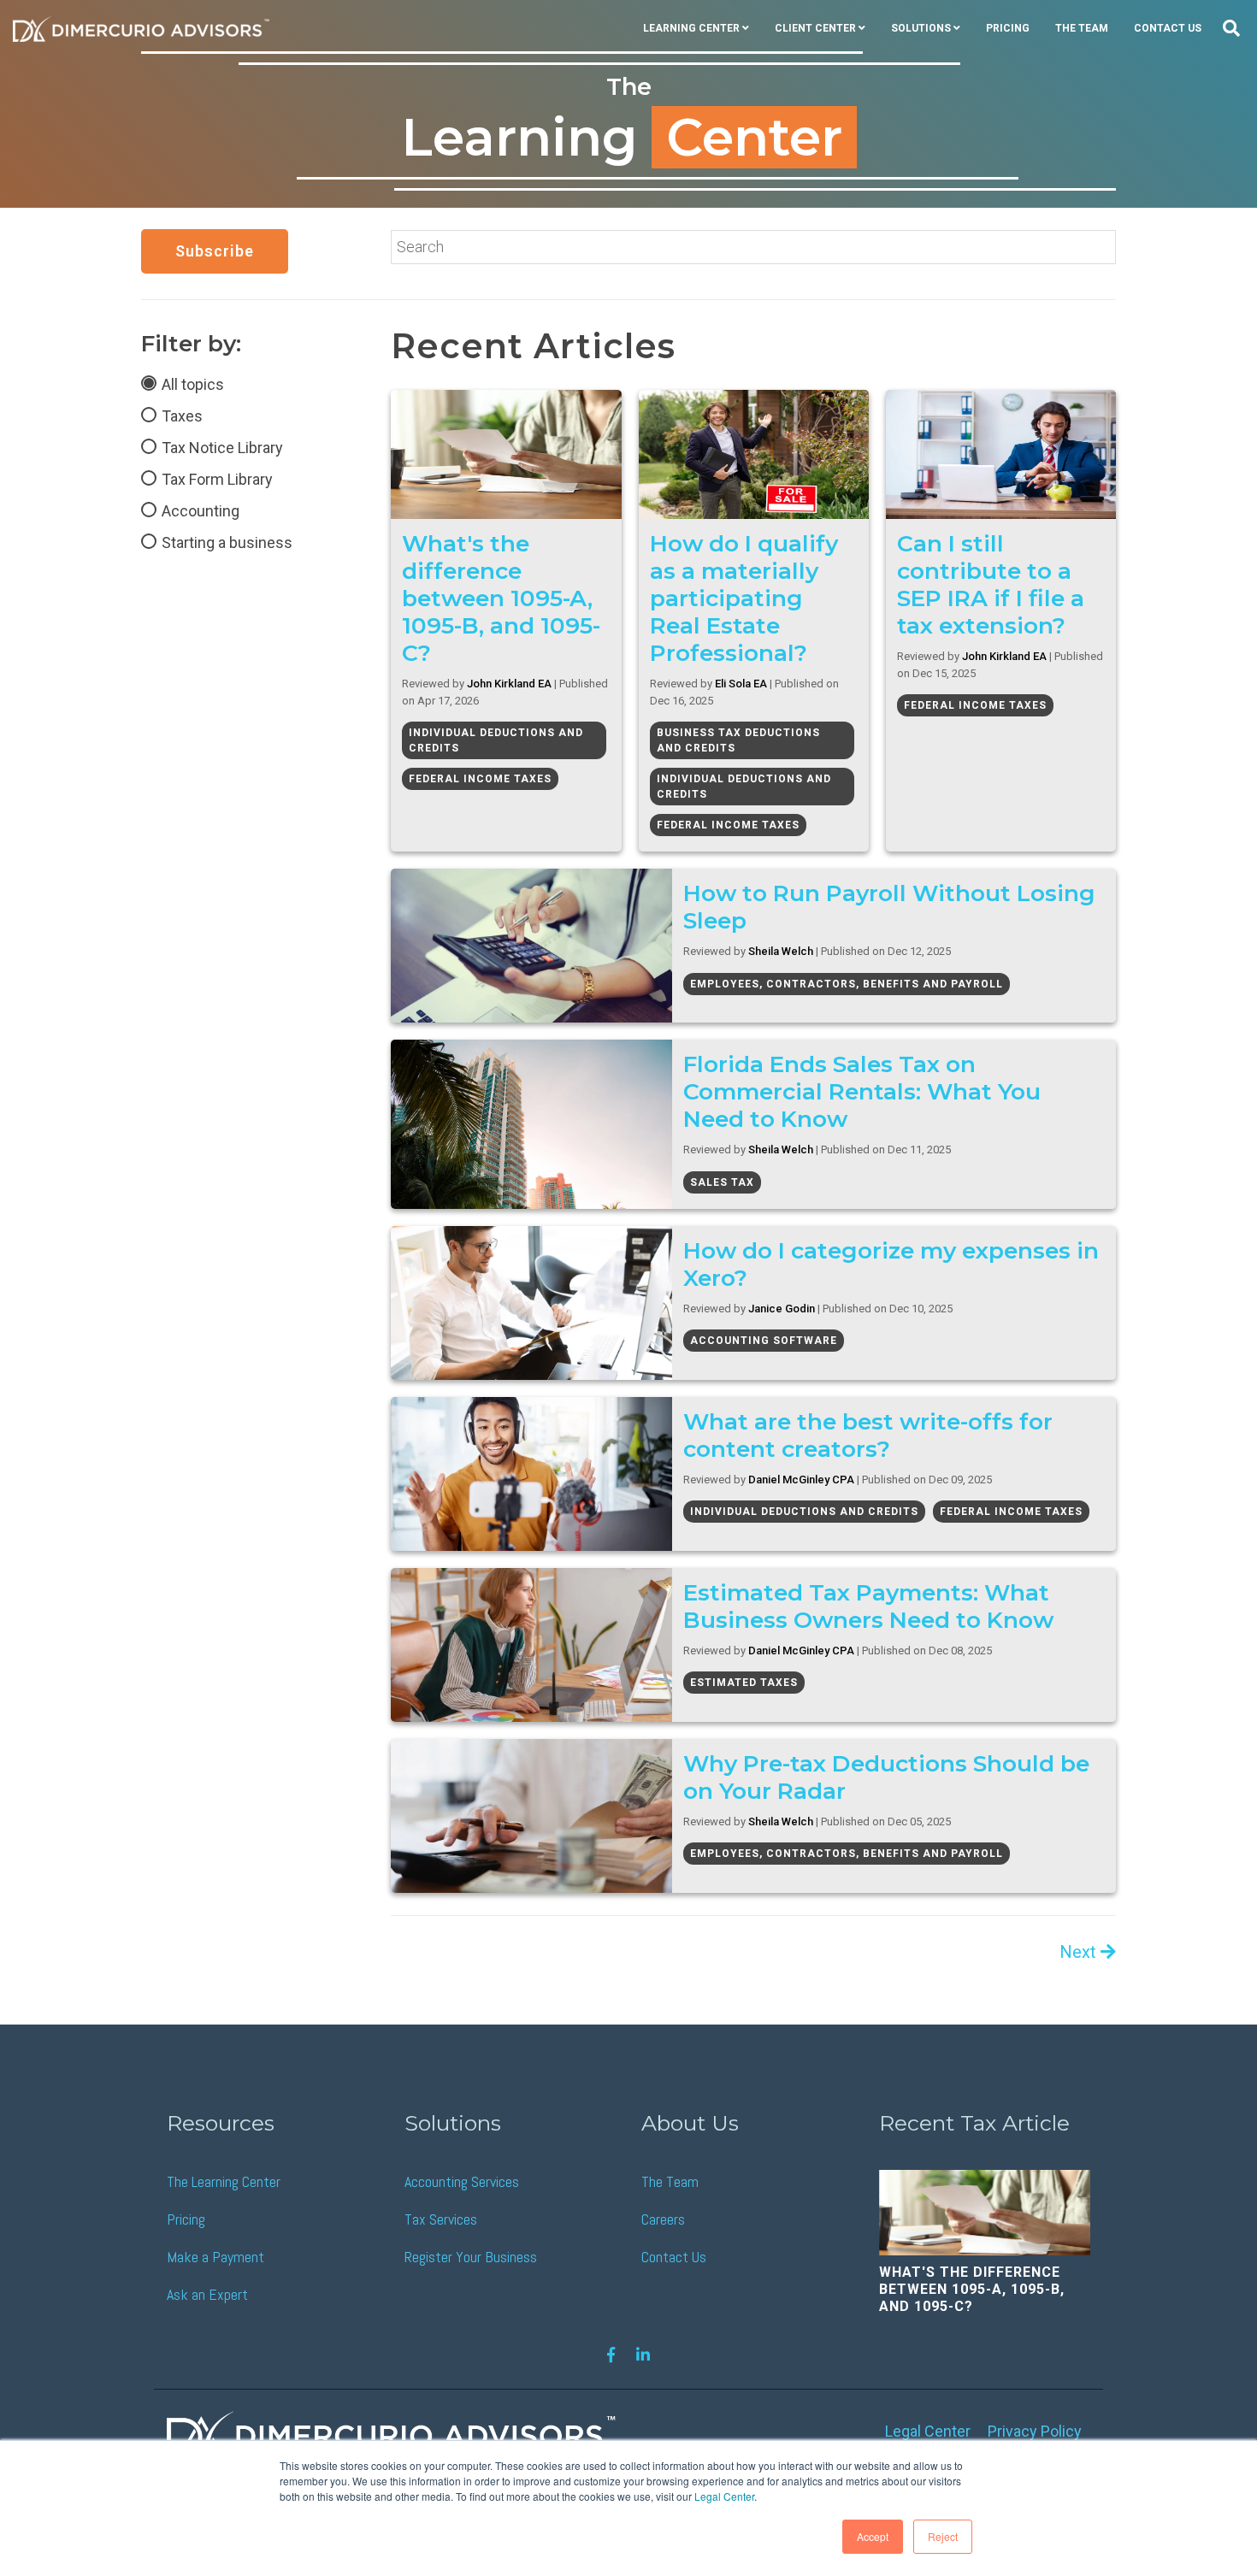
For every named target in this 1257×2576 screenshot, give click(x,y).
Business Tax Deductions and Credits (738, 740)
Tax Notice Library (222, 448)
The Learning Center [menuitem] (224, 2181)
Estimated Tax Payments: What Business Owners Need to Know (868, 1606)
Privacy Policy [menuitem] (1035, 2431)
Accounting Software (764, 1341)
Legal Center (724, 2496)
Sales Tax (722, 1182)
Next (1080, 1952)
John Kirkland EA (509, 684)
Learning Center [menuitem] (691, 28)
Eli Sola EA (741, 684)
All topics (193, 384)
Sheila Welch (781, 951)
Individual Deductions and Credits (496, 740)
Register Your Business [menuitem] (471, 2257)
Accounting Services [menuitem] (462, 2181)
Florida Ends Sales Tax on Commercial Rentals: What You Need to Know (862, 1091)
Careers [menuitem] (663, 2219)
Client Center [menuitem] (815, 28)
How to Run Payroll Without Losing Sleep (889, 907)
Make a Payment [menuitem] (215, 2257)
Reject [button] (943, 2536)
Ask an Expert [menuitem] (207, 2294)
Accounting (201, 511)
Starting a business (227, 542)
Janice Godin (782, 1309)
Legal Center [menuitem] (928, 2431)
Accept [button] (873, 2536)
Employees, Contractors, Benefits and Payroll (847, 984)
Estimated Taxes (744, 1683)
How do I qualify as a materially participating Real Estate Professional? (744, 598)
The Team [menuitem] (1082, 28)
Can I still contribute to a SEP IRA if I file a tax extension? (991, 584)
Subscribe (215, 251)
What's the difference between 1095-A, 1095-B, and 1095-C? (501, 598)
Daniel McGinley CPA (801, 1480)
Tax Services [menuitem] (441, 2219)
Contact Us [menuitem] (1168, 28)
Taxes (182, 416)
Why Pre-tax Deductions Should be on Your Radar (886, 1777)
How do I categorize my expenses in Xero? (891, 1264)
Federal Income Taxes (480, 779)
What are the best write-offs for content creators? (868, 1435)
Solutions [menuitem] (921, 28)
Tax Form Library (217, 479)
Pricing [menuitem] (1008, 28)
